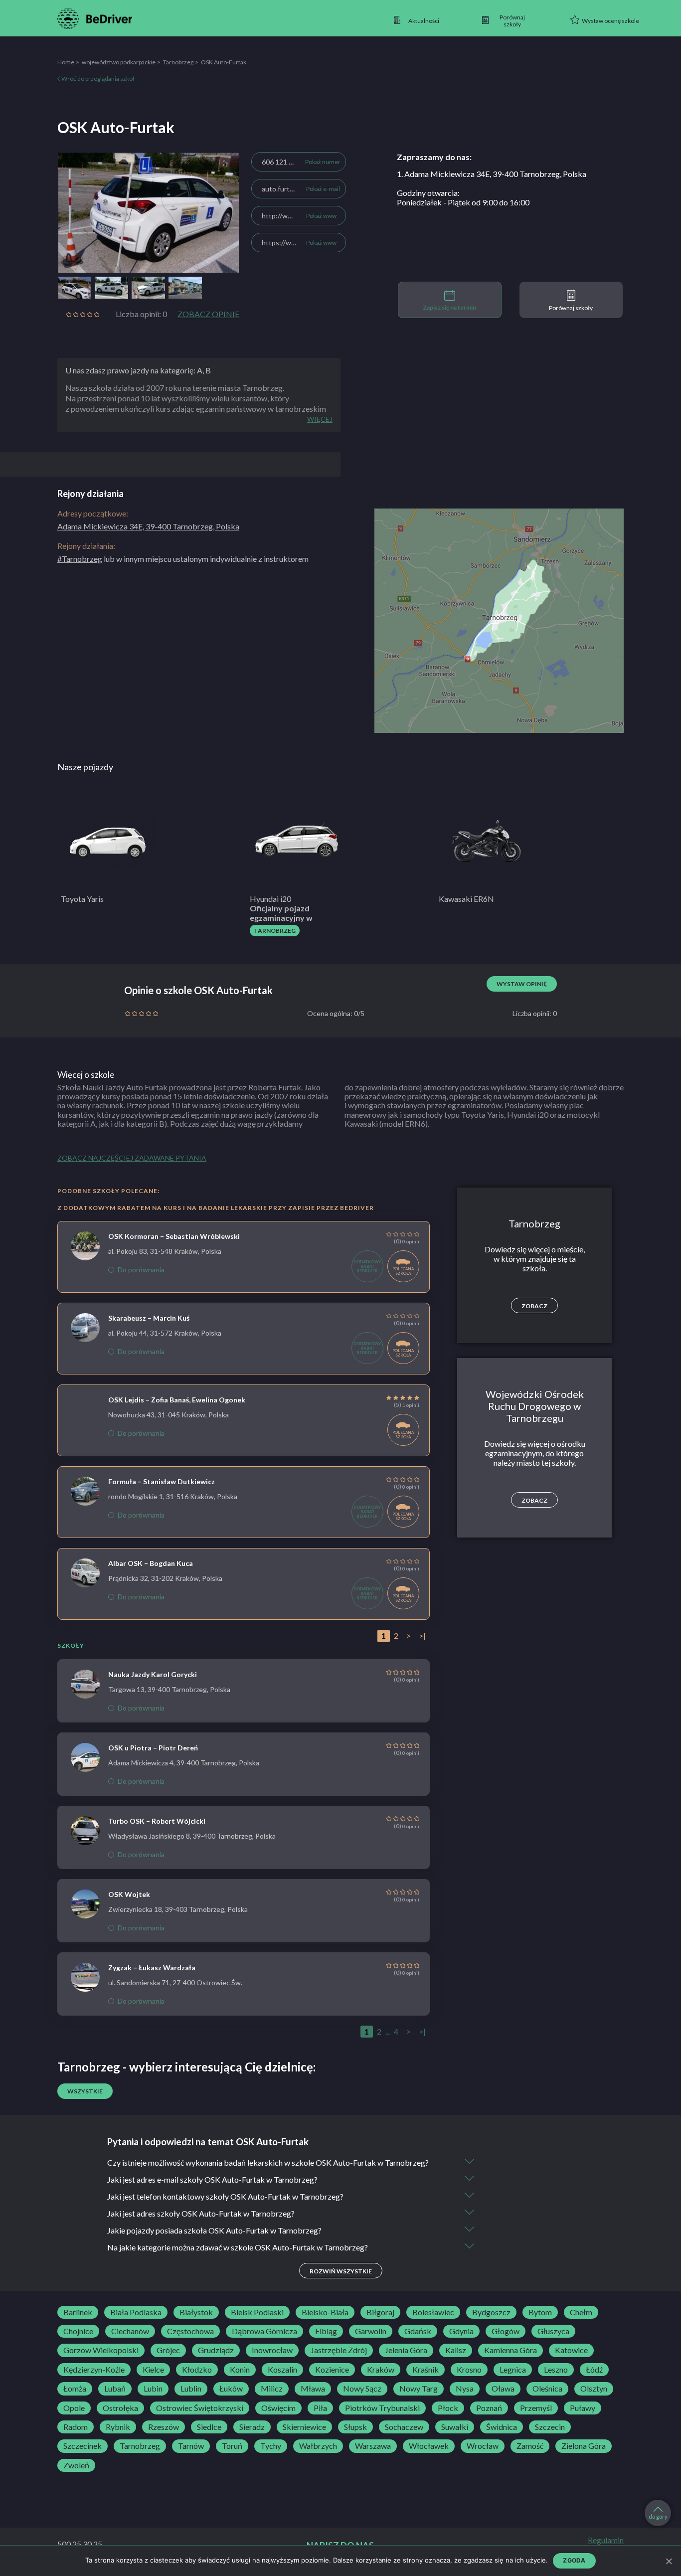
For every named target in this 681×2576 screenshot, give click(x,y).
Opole (74, 2408)
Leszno (556, 2370)
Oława (503, 2389)
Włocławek (429, 2446)
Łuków (231, 2389)
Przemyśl (536, 2408)
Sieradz (252, 2427)
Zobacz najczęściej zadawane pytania (132, 1158)
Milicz (272, 2389)
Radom (76, 2427)
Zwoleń (76, 2465)
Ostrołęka (120, 2408)
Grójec (168, 2350)
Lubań (115, 2389)
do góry (658, 2516)
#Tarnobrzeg (80, 559)
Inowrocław (272, 2350)
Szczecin (550, 2427)
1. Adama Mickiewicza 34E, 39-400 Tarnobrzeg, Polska (492, 174)
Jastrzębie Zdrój (339, 2350)
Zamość (530, 2446)
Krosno (469, 2370)
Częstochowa (190, 2331)
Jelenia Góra (406, 2350)
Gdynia (461, 2331)
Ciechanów (130, 2331)
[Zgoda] (669, 2561)
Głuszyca (553, 2331)
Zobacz (534, 1306)
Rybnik (118, 2427)
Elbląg (326, 2331)
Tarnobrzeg (178, 62)
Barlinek (78, 2312)
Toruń (232, 2446)
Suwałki (455, 2427)
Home (66, 62)
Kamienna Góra (511, 2350)
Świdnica (502, 2427)
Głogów (506, 2331)
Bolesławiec (433, 2312)
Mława (313, 2389)
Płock (448, 2408)
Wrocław (483, 2446)
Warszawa (373, 2446)
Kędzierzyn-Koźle (94, 2370)
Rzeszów (164, 2427)
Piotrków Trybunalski (382, 2408)
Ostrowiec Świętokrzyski (200, 2408)
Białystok (196, 2312)
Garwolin (371, 2331)
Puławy (583, 2408)
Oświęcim (278, 2408)
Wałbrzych (318, 2446)
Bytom (540, 2312)
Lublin (191, 2389)
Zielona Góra (584, 2446)
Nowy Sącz (362, 2389)
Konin (240, 2370)
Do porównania (141, 1270)
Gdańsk (418, 2331)
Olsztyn (594, 2389)
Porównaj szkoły (571, 308)
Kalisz (456, 2350)
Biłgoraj (380, 2312)
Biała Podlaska (136, 2312)
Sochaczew (404, 2427)
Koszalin (282, 2370)
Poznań (489, 2408)
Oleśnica (547, 2389)
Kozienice (332, 2370)
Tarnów (191, 2446)
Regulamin (606, 2540)
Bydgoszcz (491, 2312)
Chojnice (78, 2331)
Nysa (465, 2389)
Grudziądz (216, 2350)
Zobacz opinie (208, 314)
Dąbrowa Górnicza (264, 2331)
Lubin (153, 2389)
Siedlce (209, 2427)
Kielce (153, 2370)
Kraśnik (426, 2370)
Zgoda (574, 2560)
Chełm (581, 2312)
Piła (320, 2408)
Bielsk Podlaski (257, 2312)
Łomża (75, 2389)
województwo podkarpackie (119, 62)
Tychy (271, 2446)
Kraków (381, 2370)
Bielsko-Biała (325, 2312)
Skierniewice (304, 2427)
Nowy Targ (419, 2389)
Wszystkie (85, 2091)
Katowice (571, 2350)
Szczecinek (83, 2446)
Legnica (513, 2370)
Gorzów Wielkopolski (101, 2350)
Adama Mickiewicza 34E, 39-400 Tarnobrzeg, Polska (148, 526)
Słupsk (355, 2427)
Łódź (594, 2370)
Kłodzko (197, 2370)
